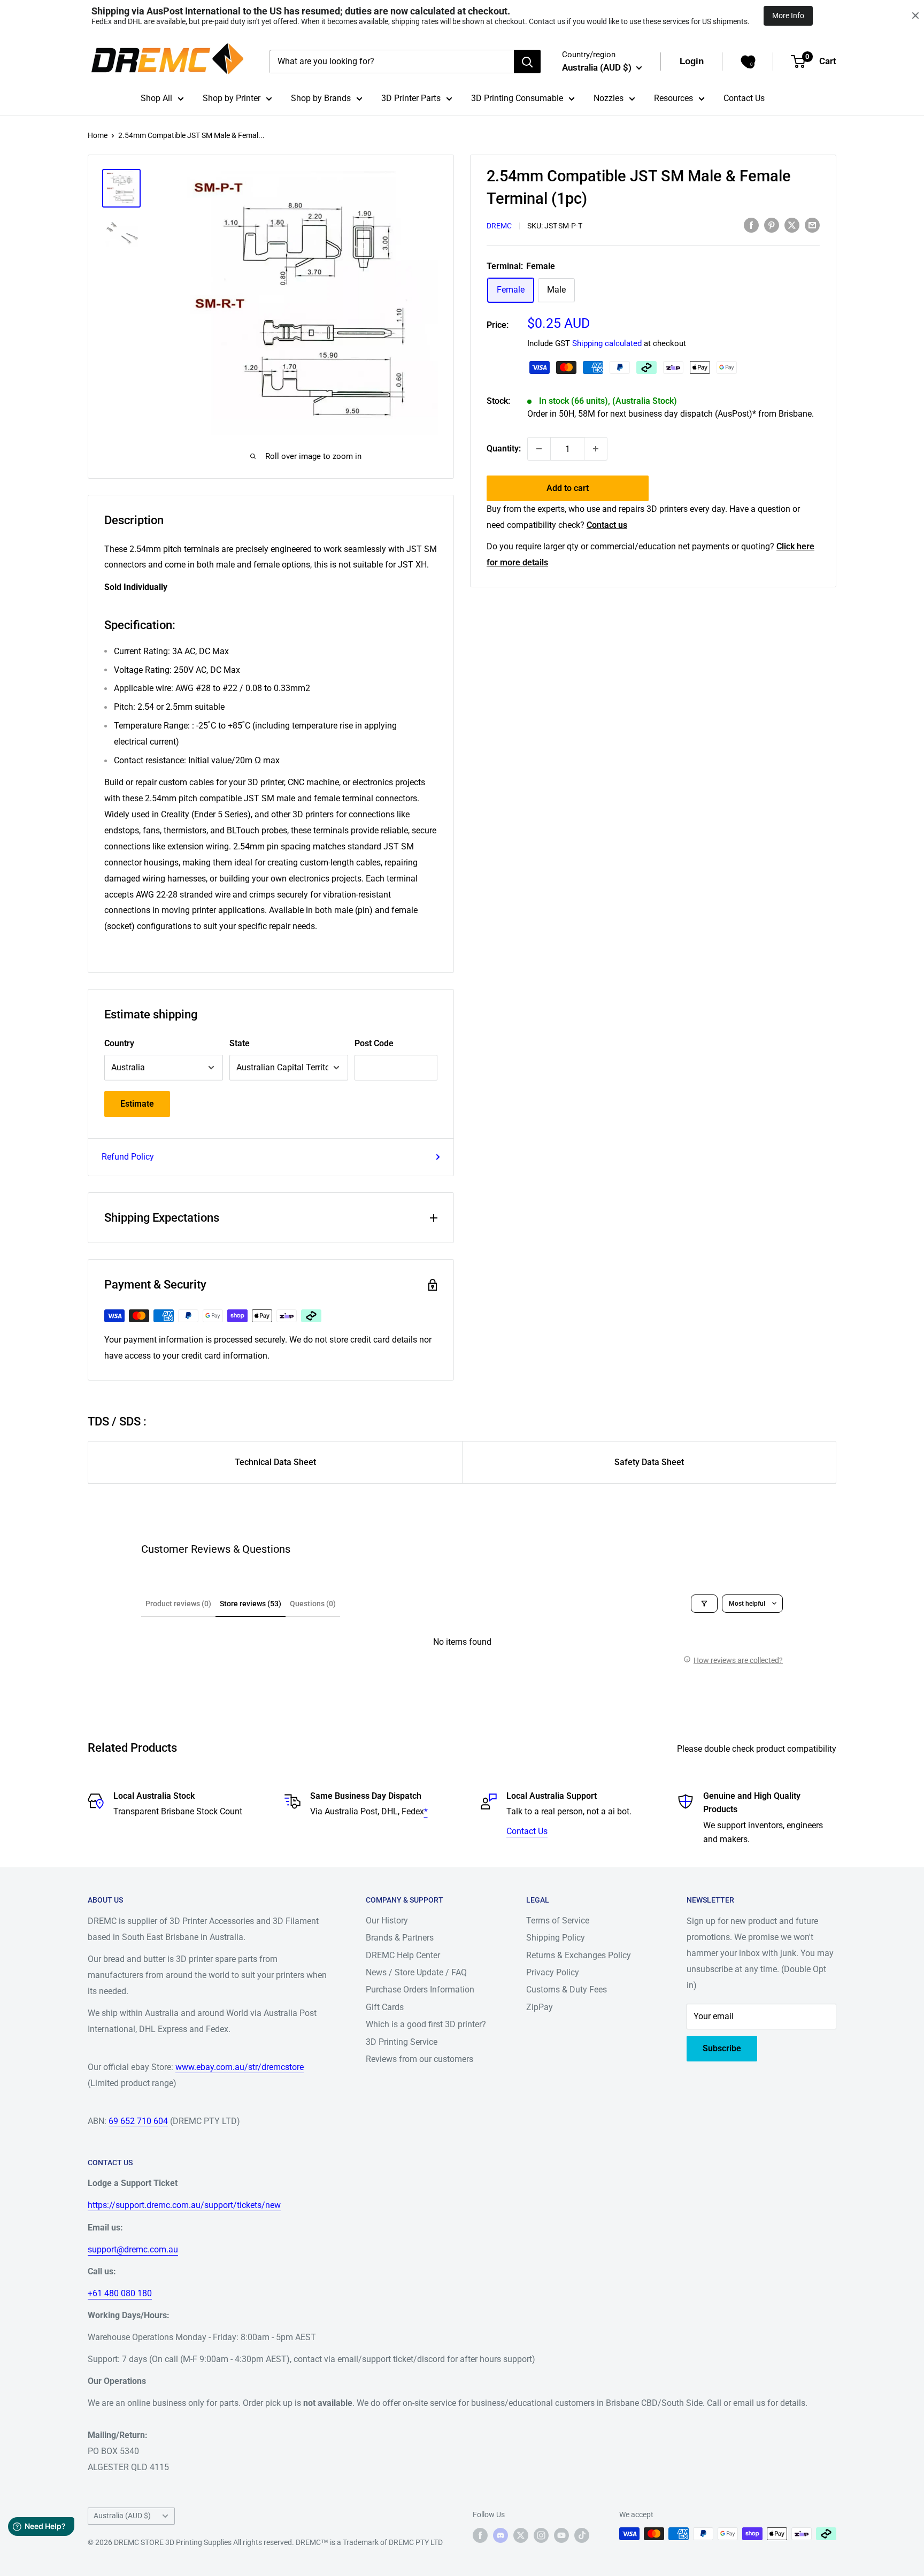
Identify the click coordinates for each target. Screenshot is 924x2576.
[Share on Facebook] (751, 225)
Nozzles (609, 98)
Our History (387, 1920)
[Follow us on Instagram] (541, 2535)
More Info (788, 16)
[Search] (527, 62)
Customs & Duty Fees (567, 1989)
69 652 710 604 (138, 2121)
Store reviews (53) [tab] (251, 1604)
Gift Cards (385, 2007)
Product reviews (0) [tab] (178, 1604)
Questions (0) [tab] (313, 1604)
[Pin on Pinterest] (772, 225)
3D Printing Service (402, 2042)
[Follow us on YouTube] (561, 2535)
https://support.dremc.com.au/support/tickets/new (184, 2205)
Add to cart (568, 488)
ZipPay (540, 2007)
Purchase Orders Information (420, 1989)
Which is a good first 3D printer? (426, 2024)
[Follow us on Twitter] (521, 2535)
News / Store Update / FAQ (416, 1972)
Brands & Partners (400, 1938)
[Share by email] (812, 225)
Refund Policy (128, 1157)
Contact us (607, 525)
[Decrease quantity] (539, 449)
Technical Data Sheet (275, 1462)
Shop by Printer (232, 98)
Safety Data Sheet (649, 1462)
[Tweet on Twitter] (792, 225)
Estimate (137, 1104)
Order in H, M (671, 414)
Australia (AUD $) (122, 2516)
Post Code (374, 1043)
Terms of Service (558, 1920)
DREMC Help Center (403, 1955)
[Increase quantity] (596, 449)
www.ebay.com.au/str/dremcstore (240, 2067)
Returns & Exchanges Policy (579, 1955)
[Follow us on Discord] (500, 2535)
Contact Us (744, 98)
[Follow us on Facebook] (480, 2535)
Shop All (156, 98)
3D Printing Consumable (517, 98)
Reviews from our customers (419, 2059)
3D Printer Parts (411, 98)
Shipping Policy (556, 1938)
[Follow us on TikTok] (582, 2535)
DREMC (499, 226)
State (240, 1043)
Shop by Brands (321, 98)
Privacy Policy (553, 1972)
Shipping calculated (607, 343)
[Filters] (704, 1604)
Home (98, 135)
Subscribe (722, 2048)
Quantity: (504, 448)
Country (119, 1043)
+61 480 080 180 (120, 2293)
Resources (673, 98)
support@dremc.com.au (133, 2249)
